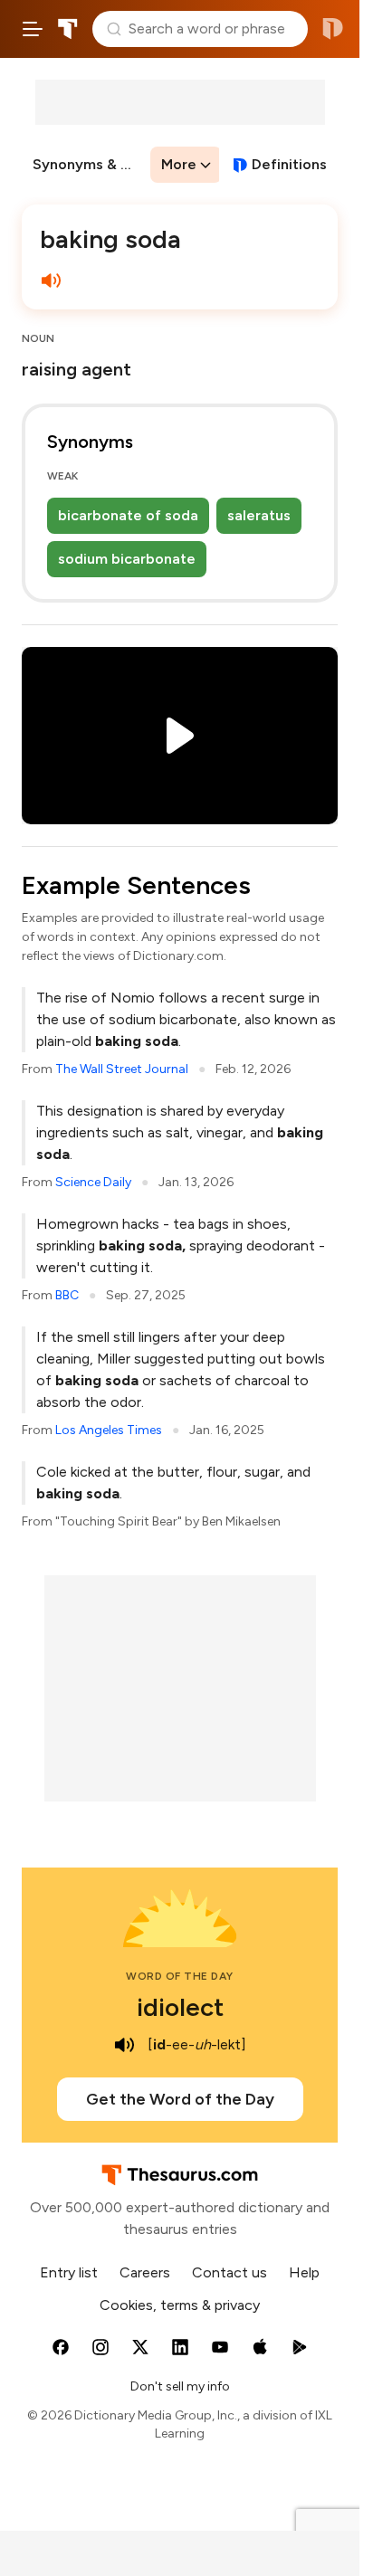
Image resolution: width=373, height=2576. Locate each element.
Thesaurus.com (68, 29)
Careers (145, 2272)
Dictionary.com (333, 29)
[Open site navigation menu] (33, 29)
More (179, 164)
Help (304, 2272)
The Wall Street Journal (122, 1069)
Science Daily (93, 1182)
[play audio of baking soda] (51, 280)
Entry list (69, 2272)
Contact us (230, 2272)
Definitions (289, 164)
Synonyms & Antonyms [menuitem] (90, 164)
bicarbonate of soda (128, 515)
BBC (67, 1295)
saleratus (259, 515)
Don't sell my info (180, 2386)
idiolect (180, 2007)
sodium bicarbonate (127, 559)
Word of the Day (180, 1976)
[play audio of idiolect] (124, 2045)
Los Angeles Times (109, 1430)
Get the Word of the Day (180, 2099)
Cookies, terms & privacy (180, 2305)
